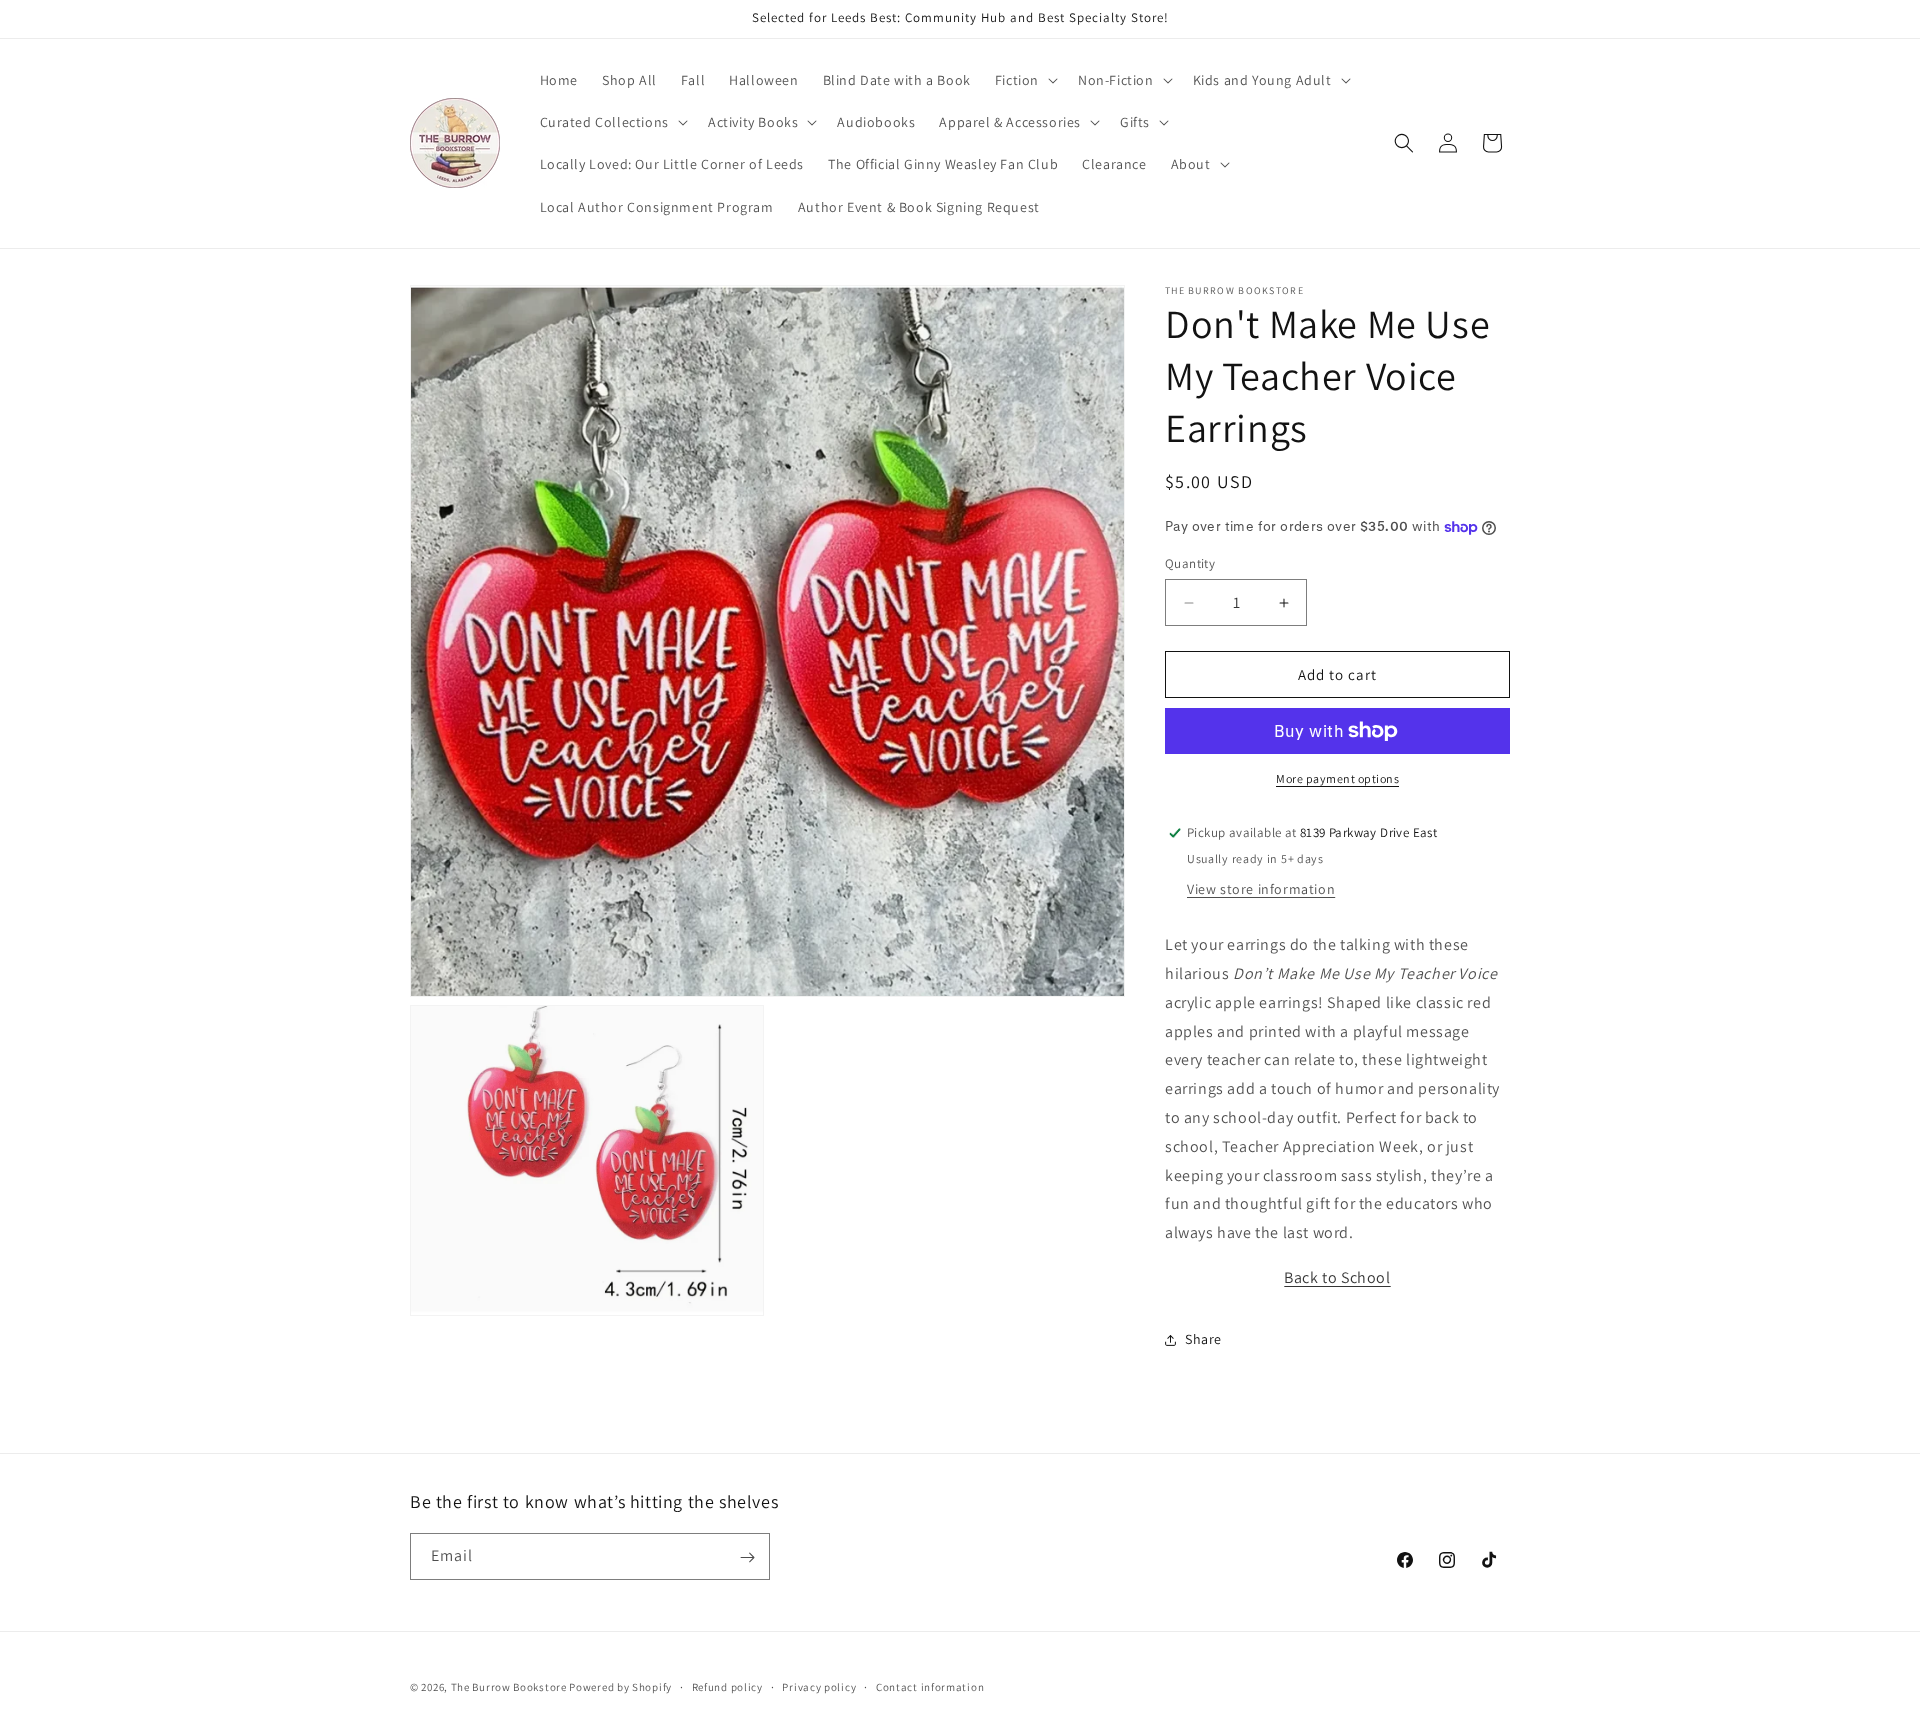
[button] (1024, 80)
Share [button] (1203, 1339)
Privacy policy (819, 1686)
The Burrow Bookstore (509, 1687)
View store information (1261, 889)
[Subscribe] (747, 1557)
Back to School (1337, 1277)
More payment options (1337, 778)
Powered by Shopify (620, 1687)
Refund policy (727, 1686)
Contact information (930, 1686)
